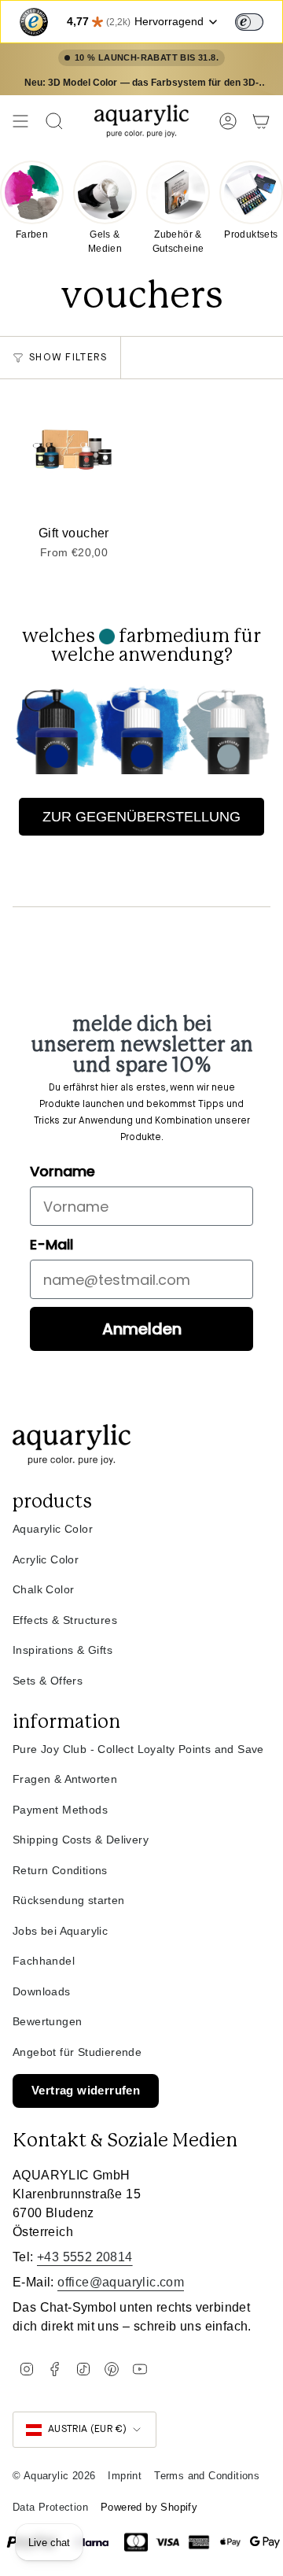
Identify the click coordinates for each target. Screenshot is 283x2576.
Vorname (62, 1171)
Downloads (42, 1991)
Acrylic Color (46, 1559)
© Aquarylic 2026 (54, 2476)
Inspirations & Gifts (62, 1650)
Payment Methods (60, 1810)
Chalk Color (43, 1589)
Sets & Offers (48, 1681)
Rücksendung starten (69, 1900)
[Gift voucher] (74, 453)
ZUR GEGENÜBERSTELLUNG (141, 817)
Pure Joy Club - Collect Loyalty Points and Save (138, 1749)
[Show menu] (20, 121)
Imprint (125, 2476)
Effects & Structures (65, 1620)
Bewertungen (47, 2021)
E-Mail (51, 1244)
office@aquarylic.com (121, 2282)
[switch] (249, 22)
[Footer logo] (72, 1445)
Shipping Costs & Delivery (81, 1840)
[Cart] (261, 121)
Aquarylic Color (53, 1529)
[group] (32, 199)
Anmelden (142, 1329)
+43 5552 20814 (85, 2257)
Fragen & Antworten (65, 1779)
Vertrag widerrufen (86, 2090)
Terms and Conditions (207, 2476)
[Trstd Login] (259, 20)
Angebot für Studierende (77, 2052)
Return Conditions (60, 1870)
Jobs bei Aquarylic (60, 1931)
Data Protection (50, 2507)
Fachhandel (44, 1961)
